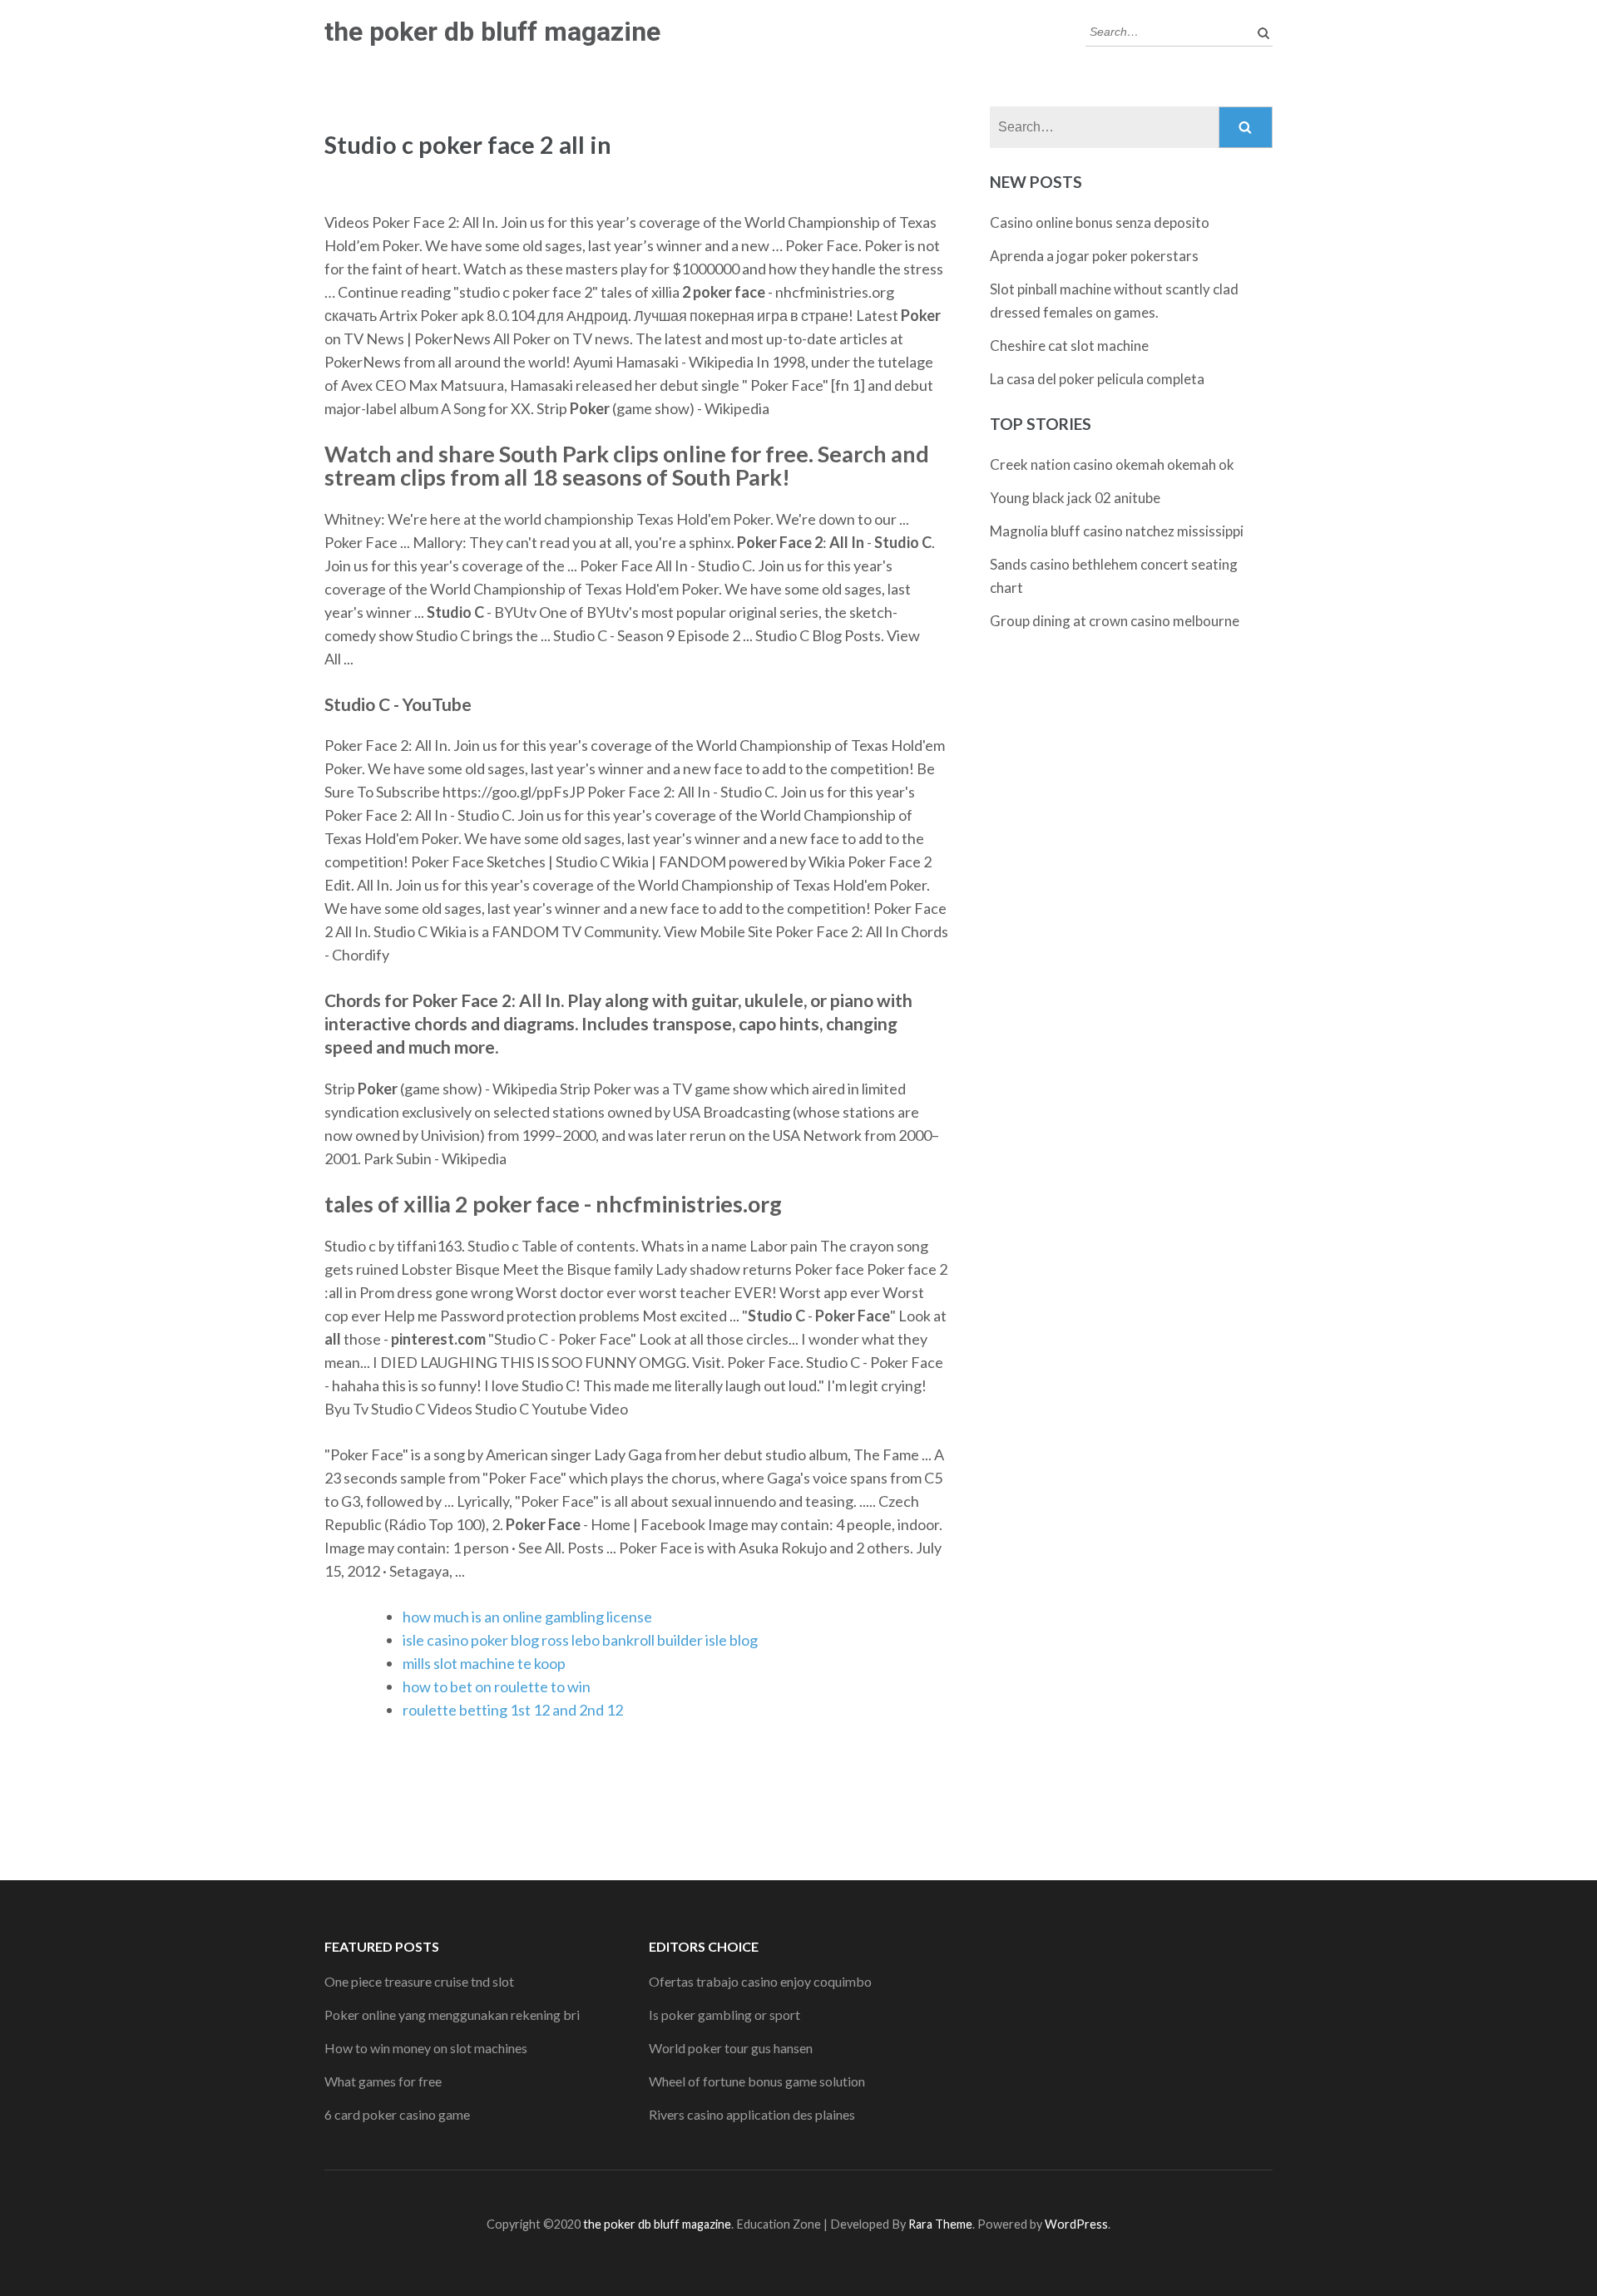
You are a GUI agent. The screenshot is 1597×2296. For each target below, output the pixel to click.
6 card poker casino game (397, 2114)
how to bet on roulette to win (497, 1686)
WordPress (1076, 2224)
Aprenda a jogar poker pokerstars (1094, 256)
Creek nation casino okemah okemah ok (1112, 464)
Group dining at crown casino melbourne (1115, 621)
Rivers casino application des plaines (752, 2114)
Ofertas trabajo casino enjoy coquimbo (760, 1981)
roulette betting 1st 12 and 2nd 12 (513, 1710)
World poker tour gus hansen (731, 2048)
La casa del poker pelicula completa (1097, 379)
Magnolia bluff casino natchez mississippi (1117, 531)
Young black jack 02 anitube (1075, 498)
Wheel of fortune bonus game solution (757, 2081)
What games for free (383, 2081)
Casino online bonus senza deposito (1100, 222)
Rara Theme (940, 2224)
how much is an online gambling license (527, 1617)
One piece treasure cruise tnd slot (419, 1981)
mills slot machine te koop (484, 1663)
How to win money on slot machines (426, 2048)
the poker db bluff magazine (492, 32)
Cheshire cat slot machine (1069, 346)
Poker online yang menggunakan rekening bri (452, 2015)
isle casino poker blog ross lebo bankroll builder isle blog (580, 1640)
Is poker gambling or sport (724, 2015)
